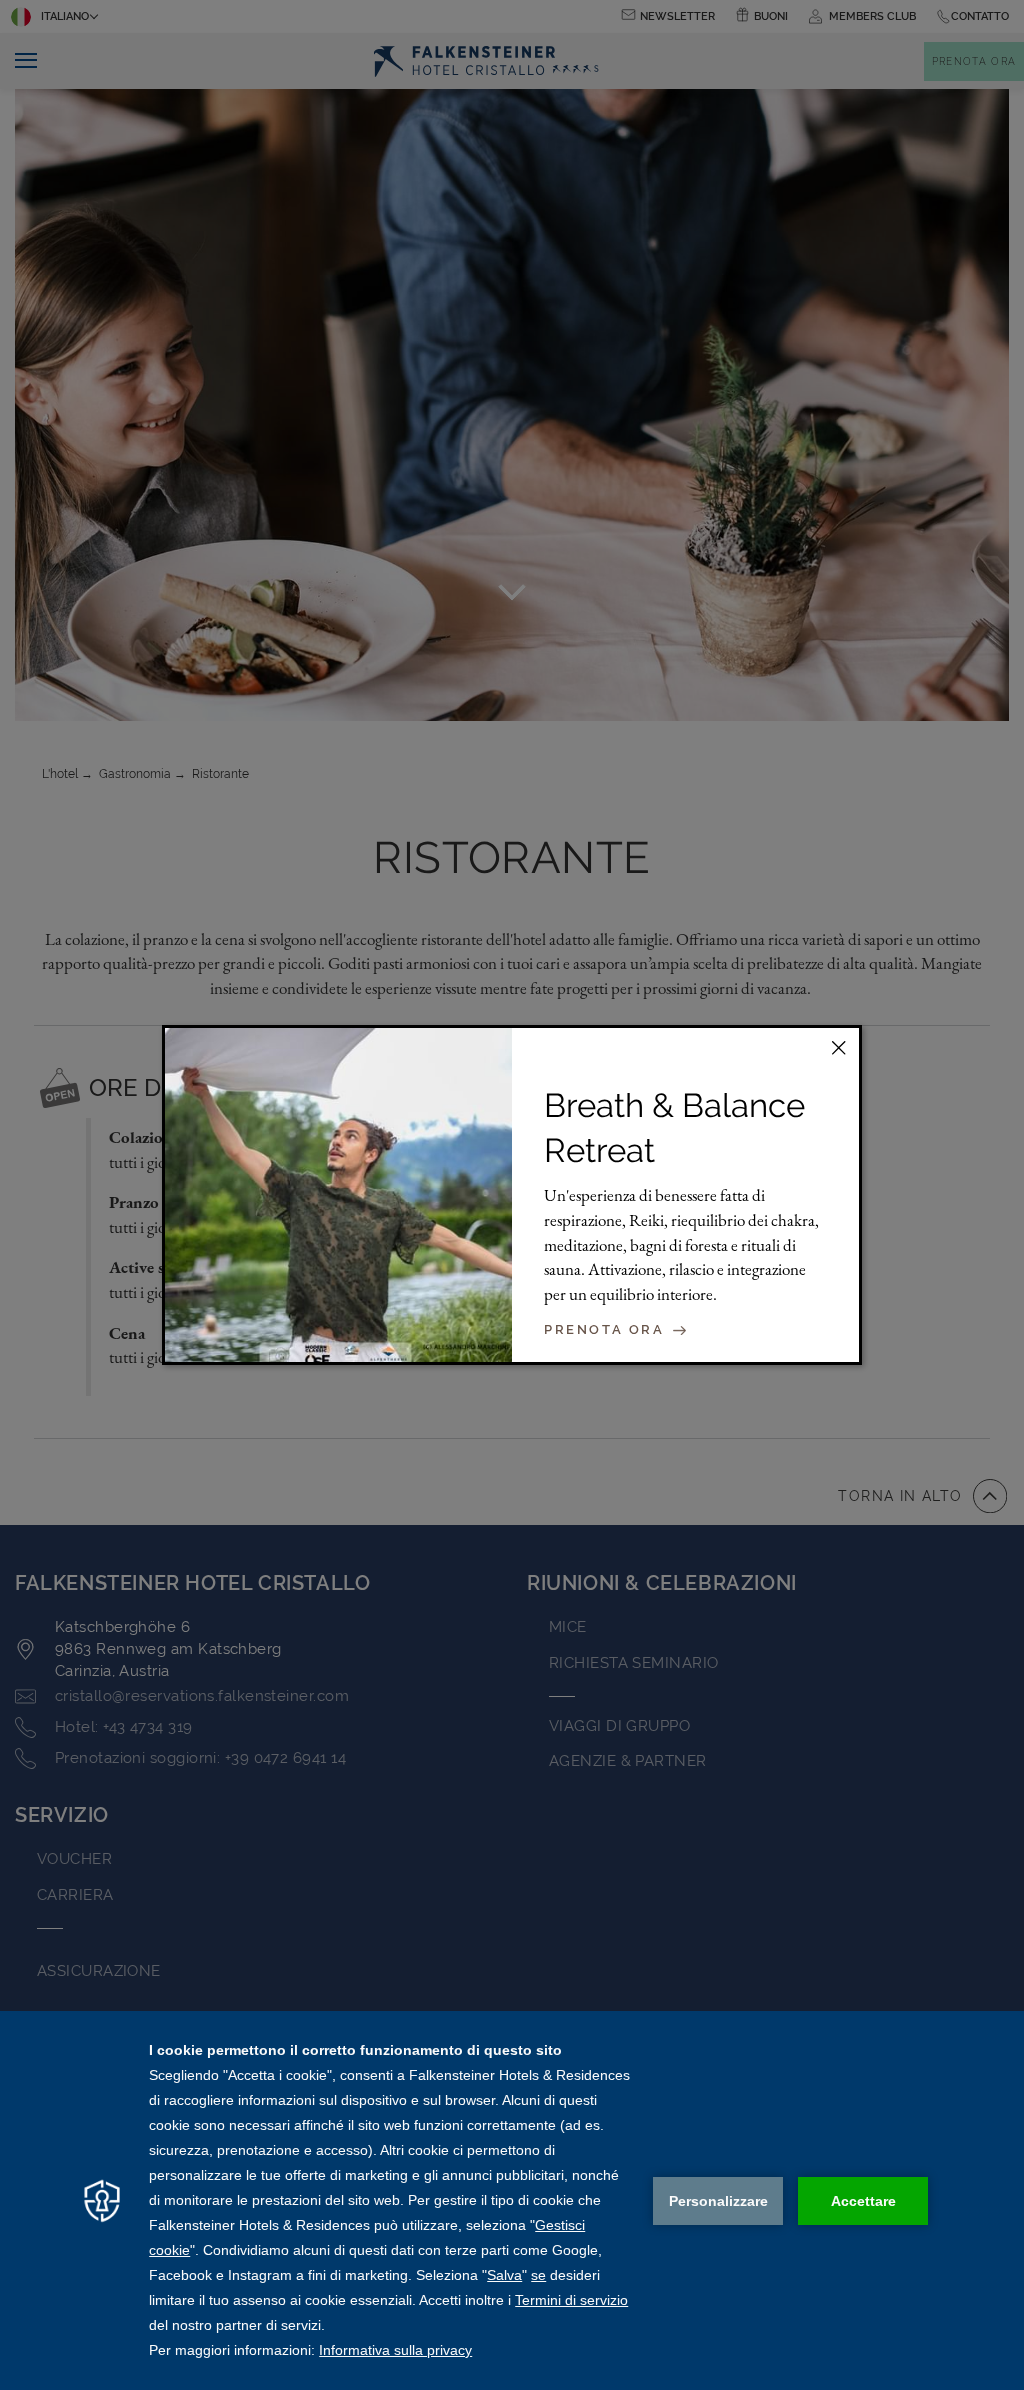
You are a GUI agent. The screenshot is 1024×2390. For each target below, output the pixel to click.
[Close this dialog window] (839, 1048)
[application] (512, 2200)
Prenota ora (607, 1330)
